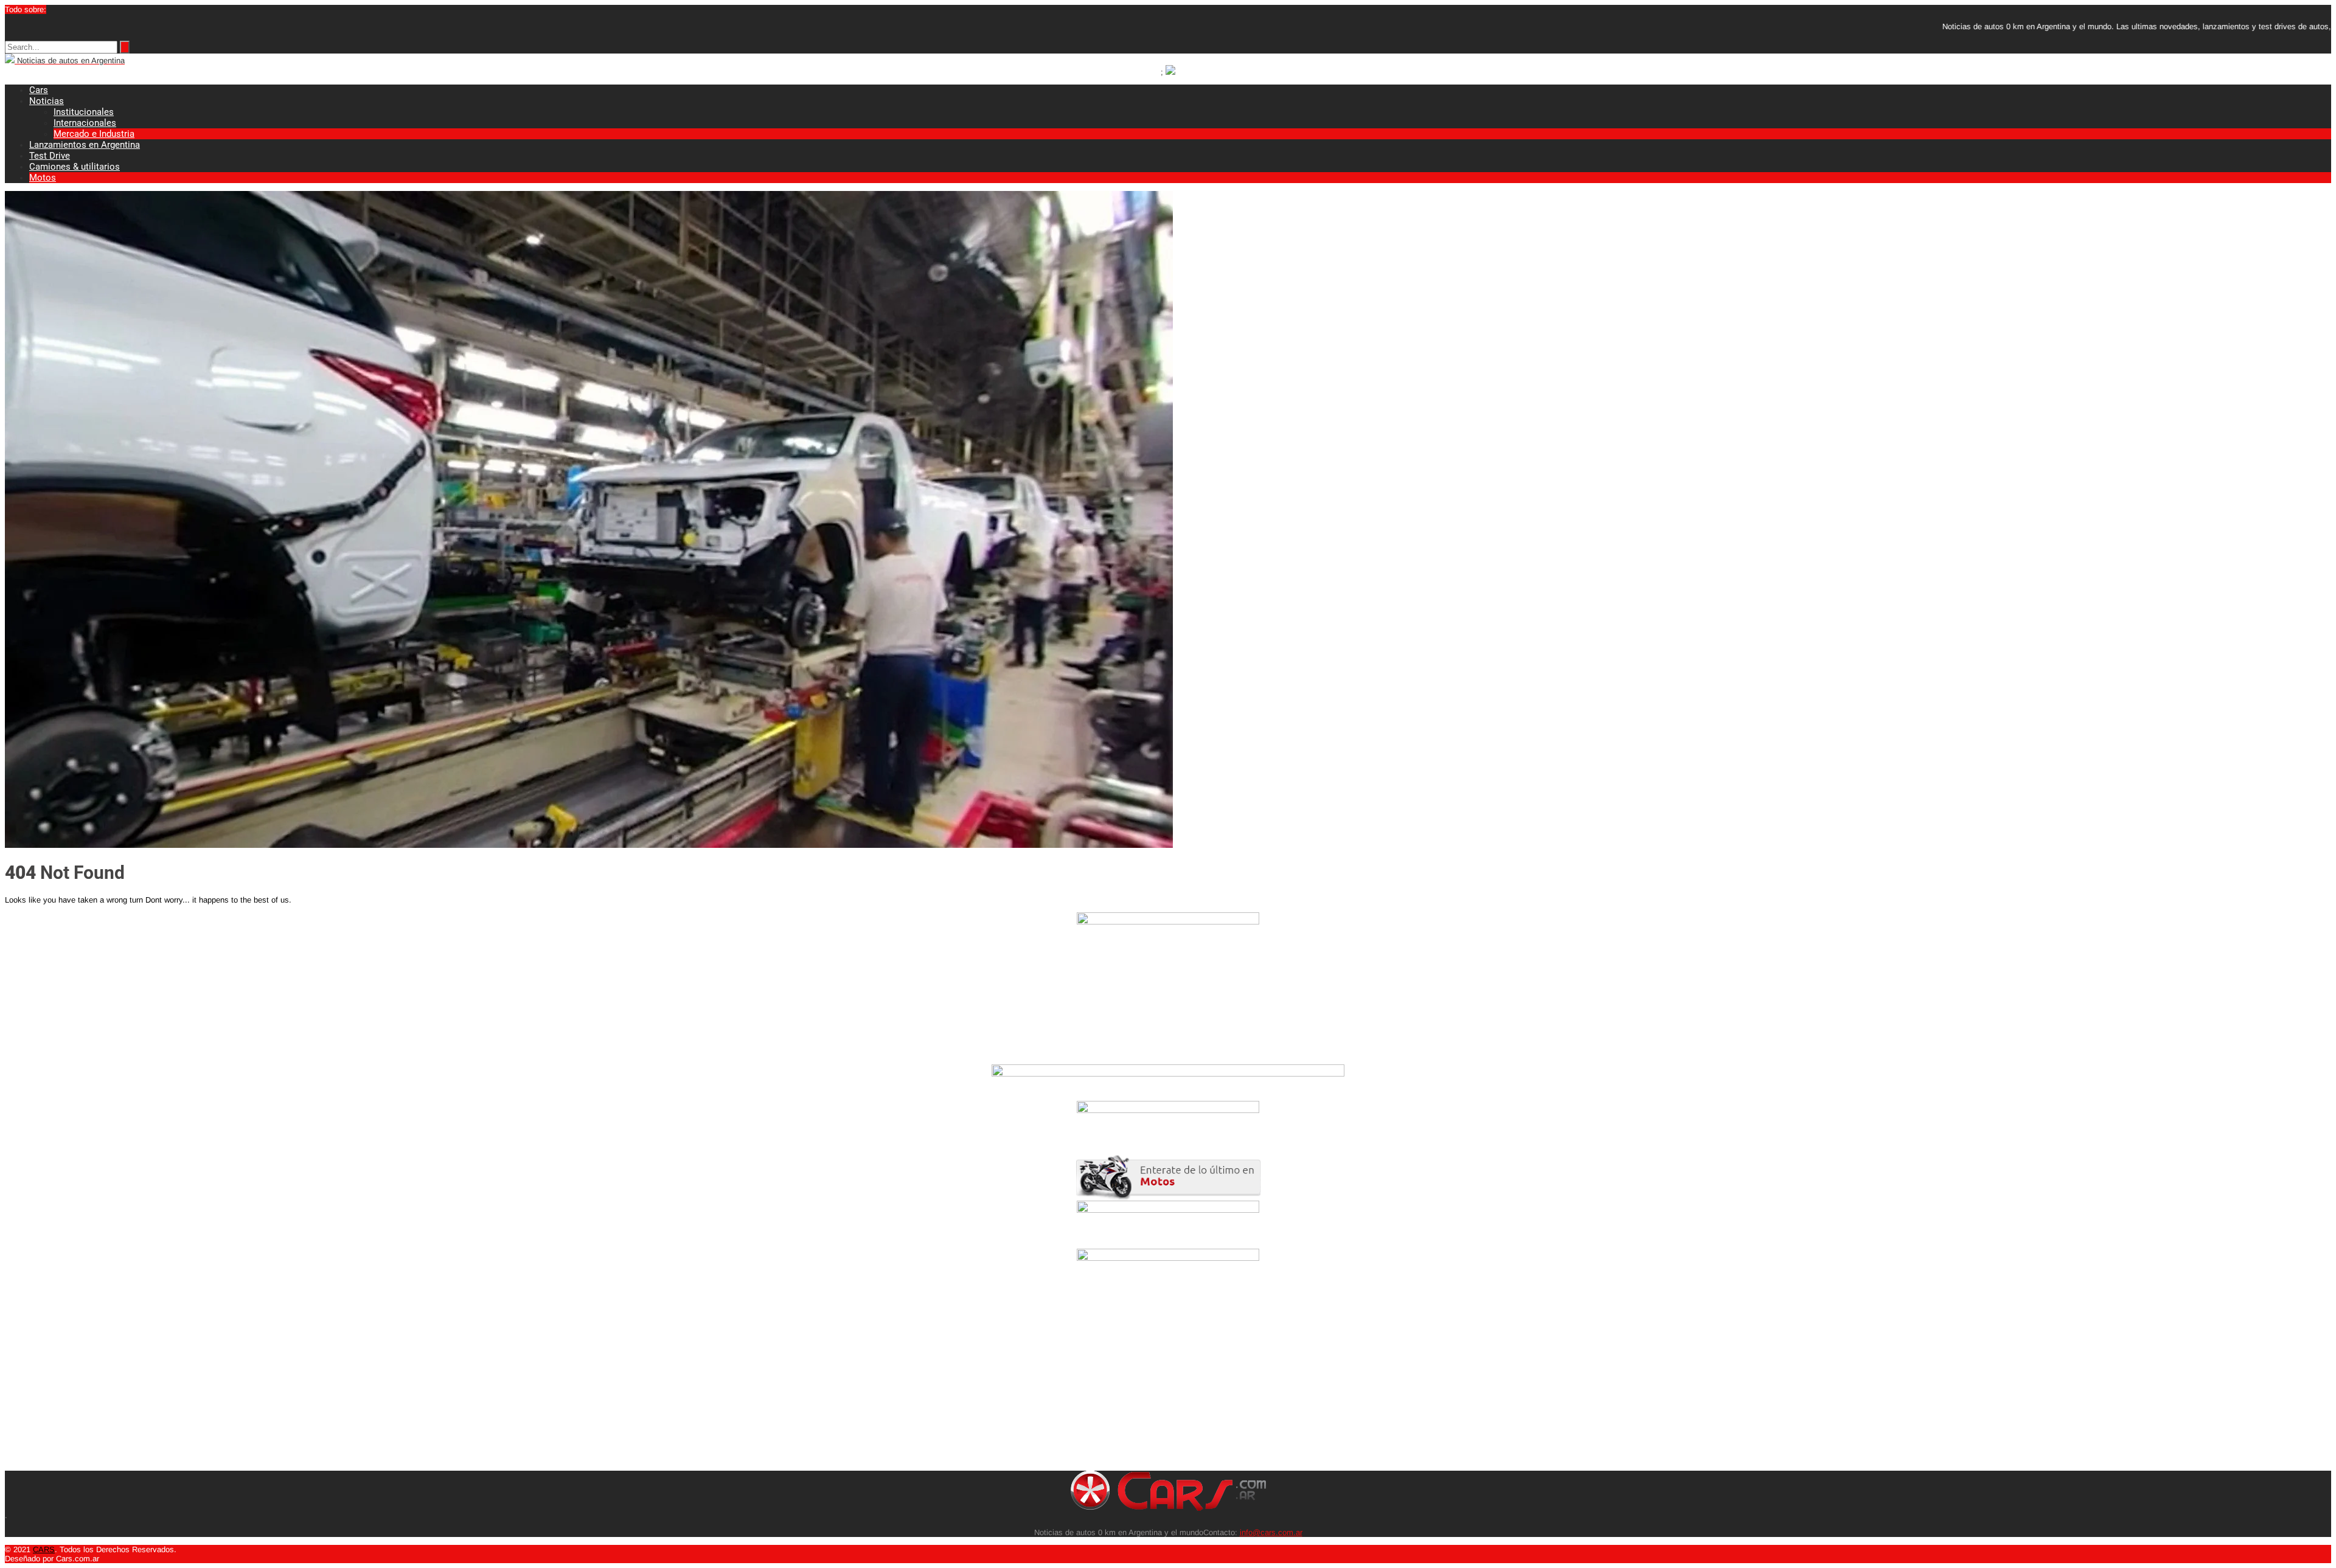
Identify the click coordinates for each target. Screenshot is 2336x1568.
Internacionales (85, 123)
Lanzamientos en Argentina (85, 145)
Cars (39, 90)
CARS (44, 1549)
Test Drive (50, 156)
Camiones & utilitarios (75, 167)
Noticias (47, 101)
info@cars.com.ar (1271, 1532)
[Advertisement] (370, 1386)
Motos (43, 178)
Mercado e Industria (94, 134)
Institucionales (84, 112)
